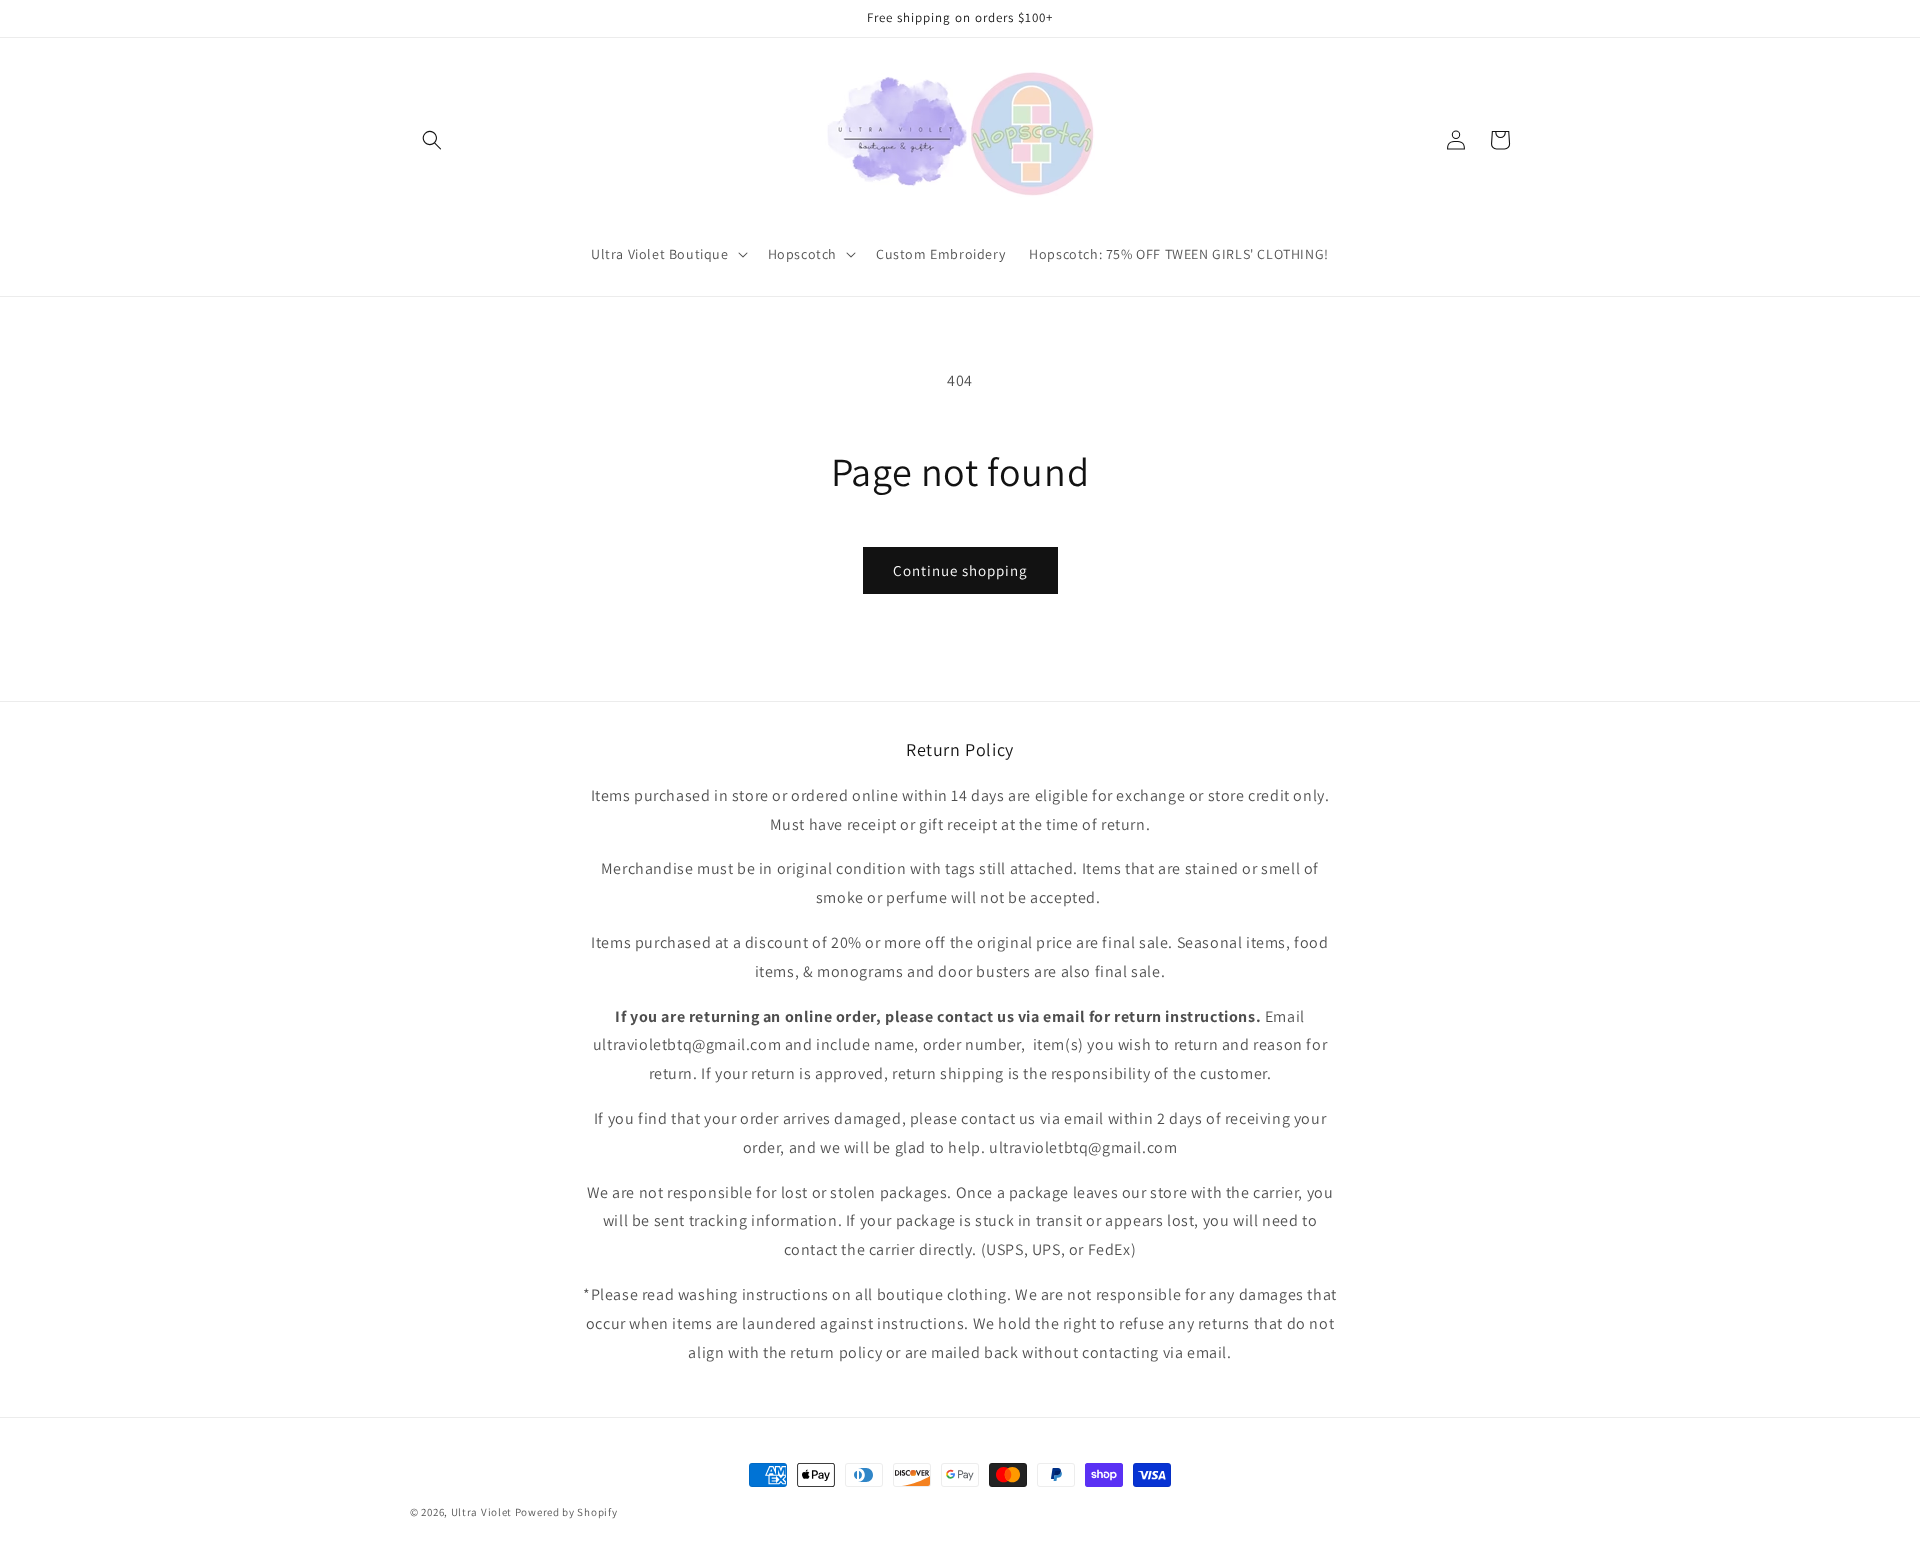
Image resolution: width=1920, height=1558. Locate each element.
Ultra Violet (481, 1512)
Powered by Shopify (566, 1512)
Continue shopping (960, 570)
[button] (432, 140)
